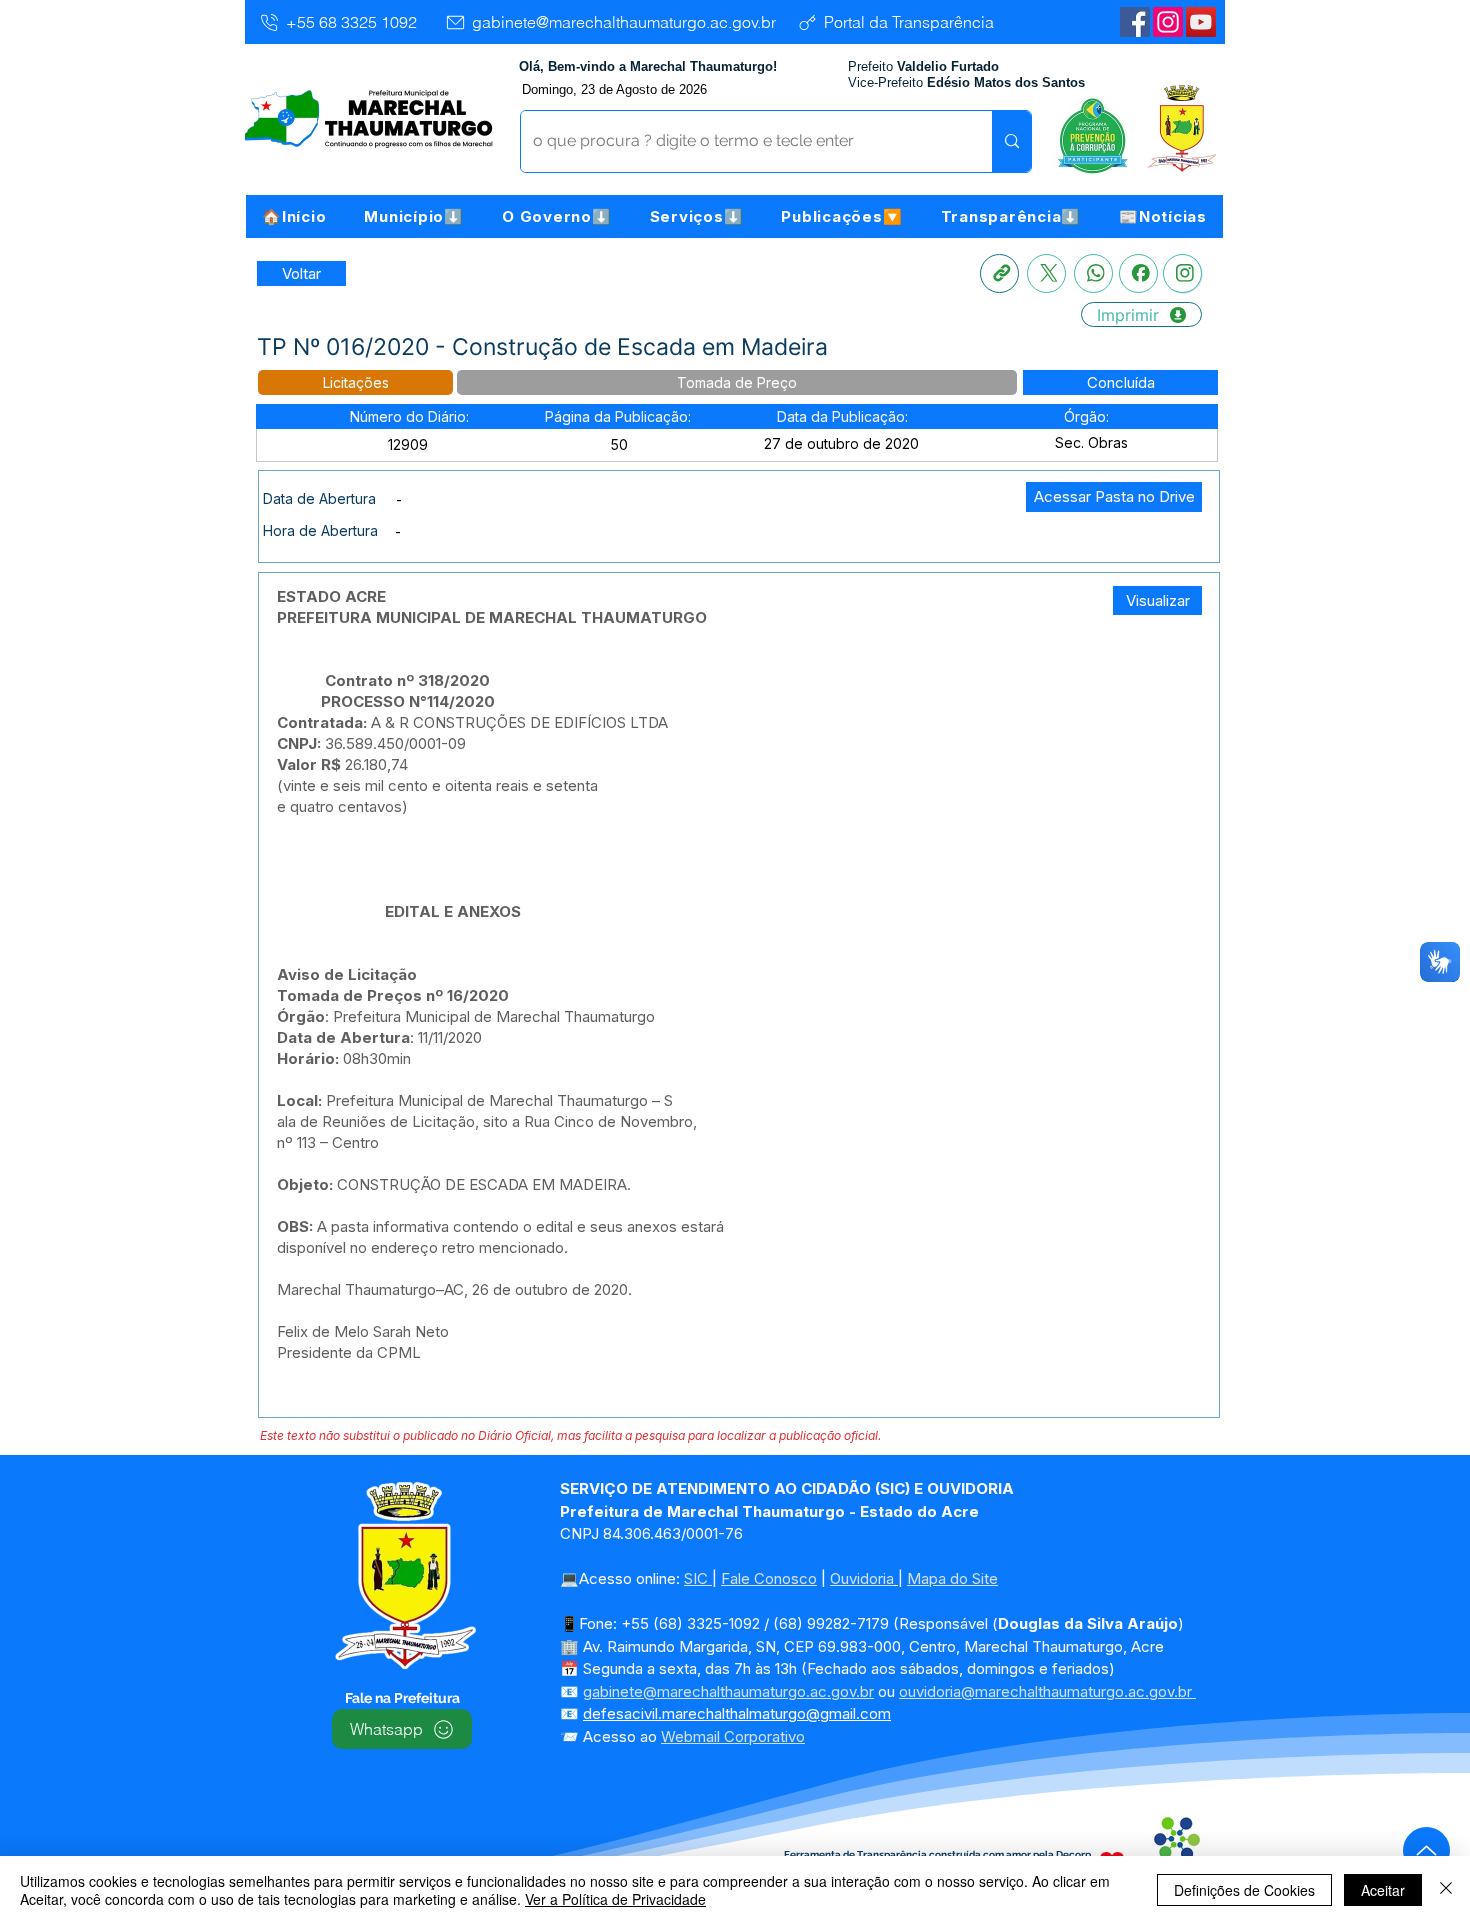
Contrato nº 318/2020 (407, 680)
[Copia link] (999, 273)
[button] (414, 216)
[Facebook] (1138, 273)
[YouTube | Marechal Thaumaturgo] (1201, 22)
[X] (1046, 273)
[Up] (1426, 1850)
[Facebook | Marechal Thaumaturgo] (1135, 22)
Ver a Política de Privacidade (615, 1899)
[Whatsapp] (1093, 273)
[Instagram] (1168, 22)
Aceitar (1383, 1890)
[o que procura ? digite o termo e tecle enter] (1011, 141)
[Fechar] (1446, 1890)
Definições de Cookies (1244, 1890)
